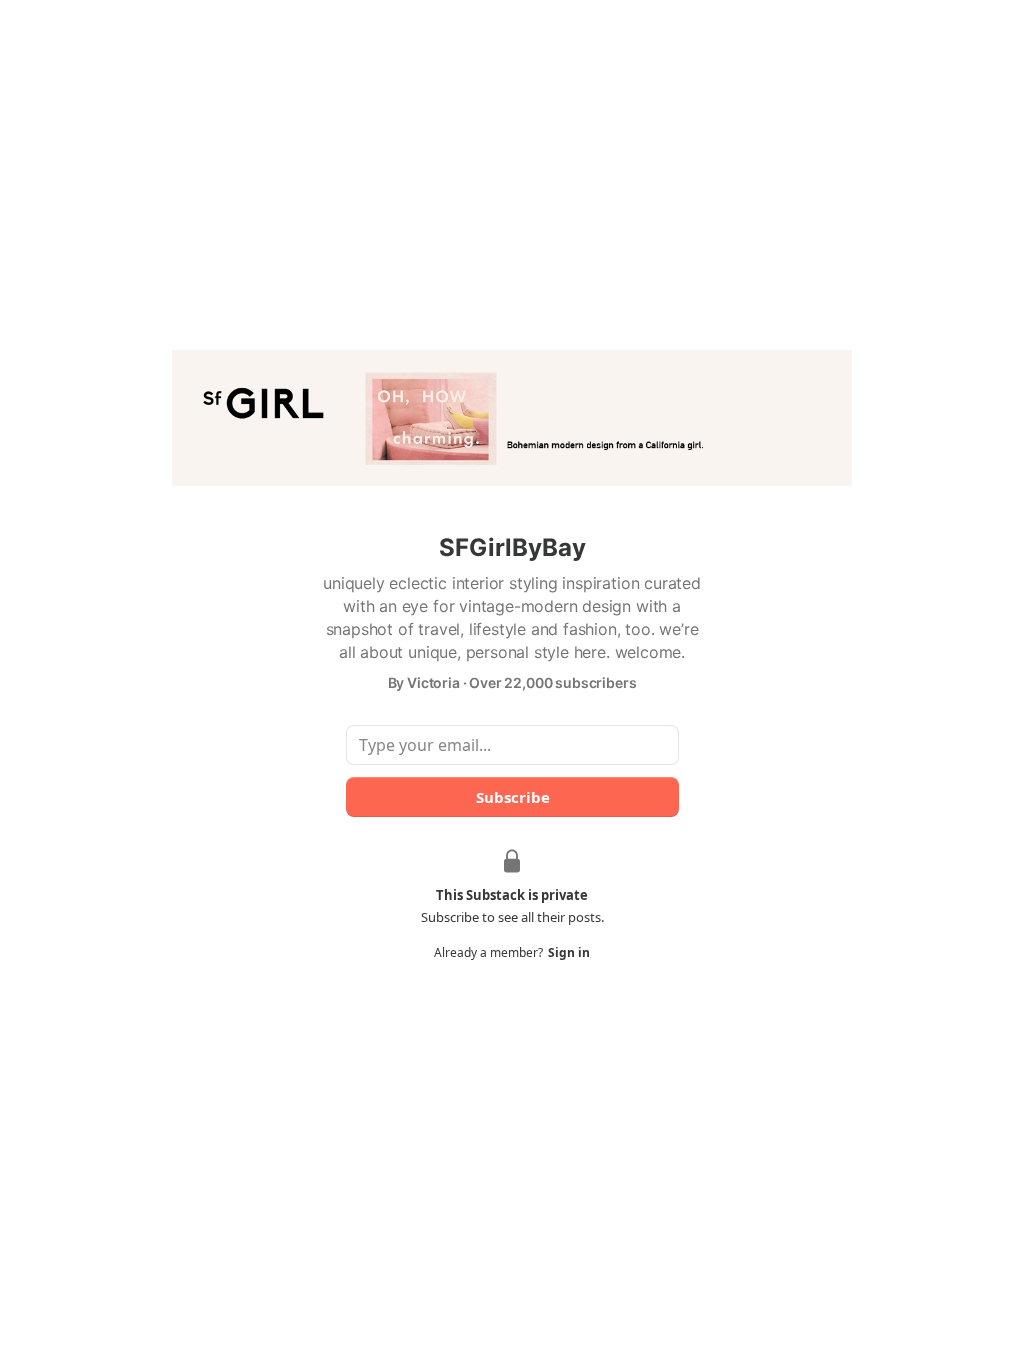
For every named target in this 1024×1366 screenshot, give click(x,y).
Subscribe (512, 797)
